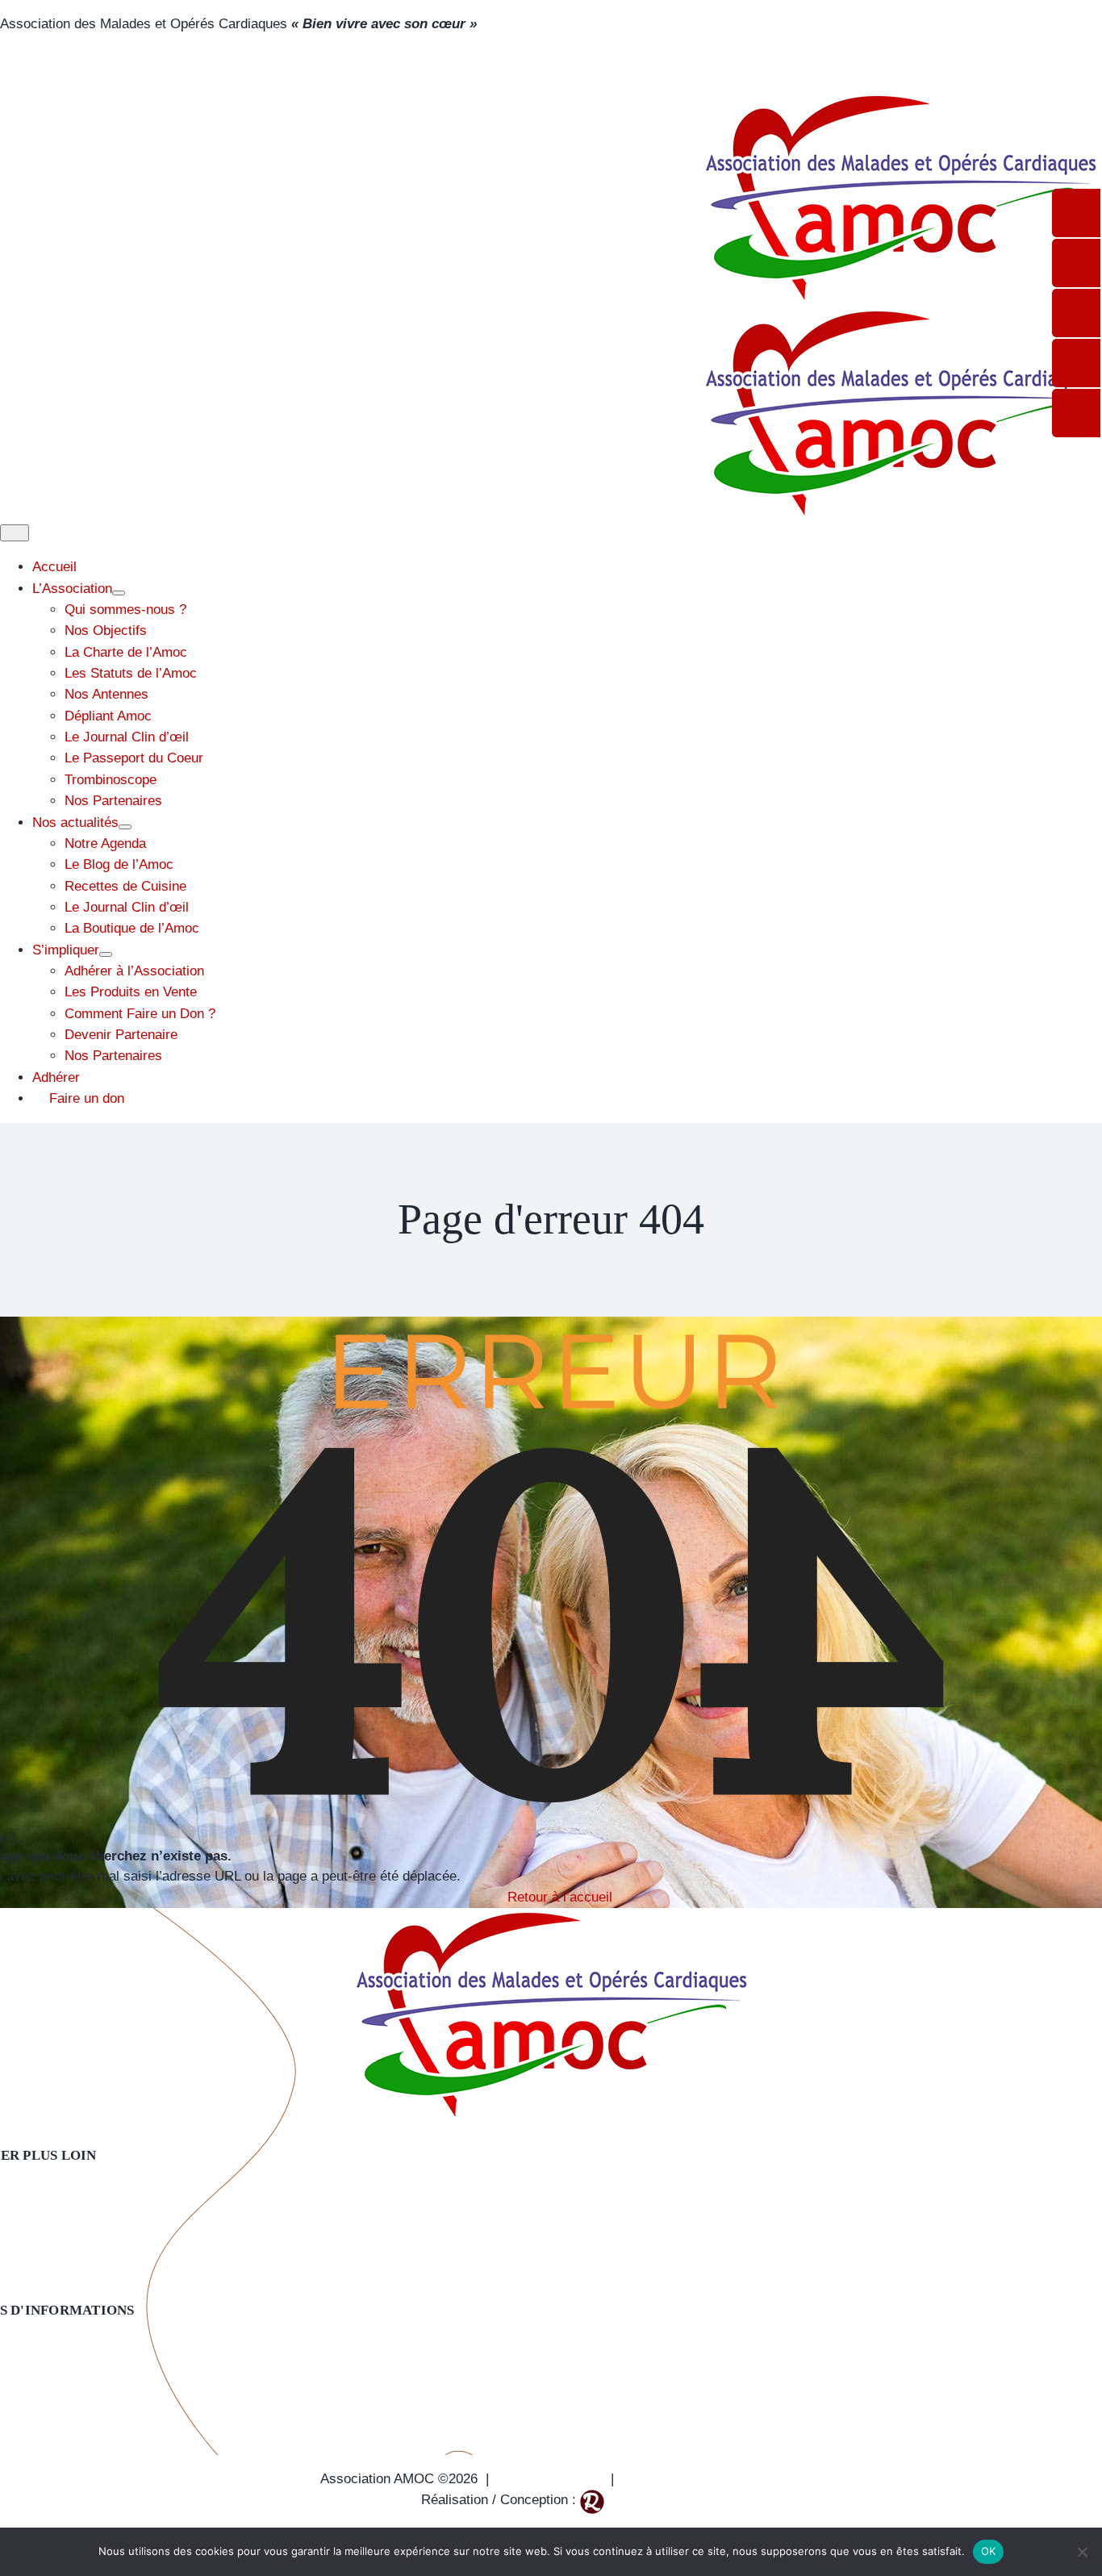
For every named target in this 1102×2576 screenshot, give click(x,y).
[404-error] (551, 1918)
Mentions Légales (550, 2479)
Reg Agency (645, 2500)
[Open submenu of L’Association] (119, 593)
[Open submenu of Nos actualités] (125, 827)
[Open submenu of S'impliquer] (106, 954)
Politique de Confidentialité (702, 2479)
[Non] (1082, 2552)
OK (989, 2551)
